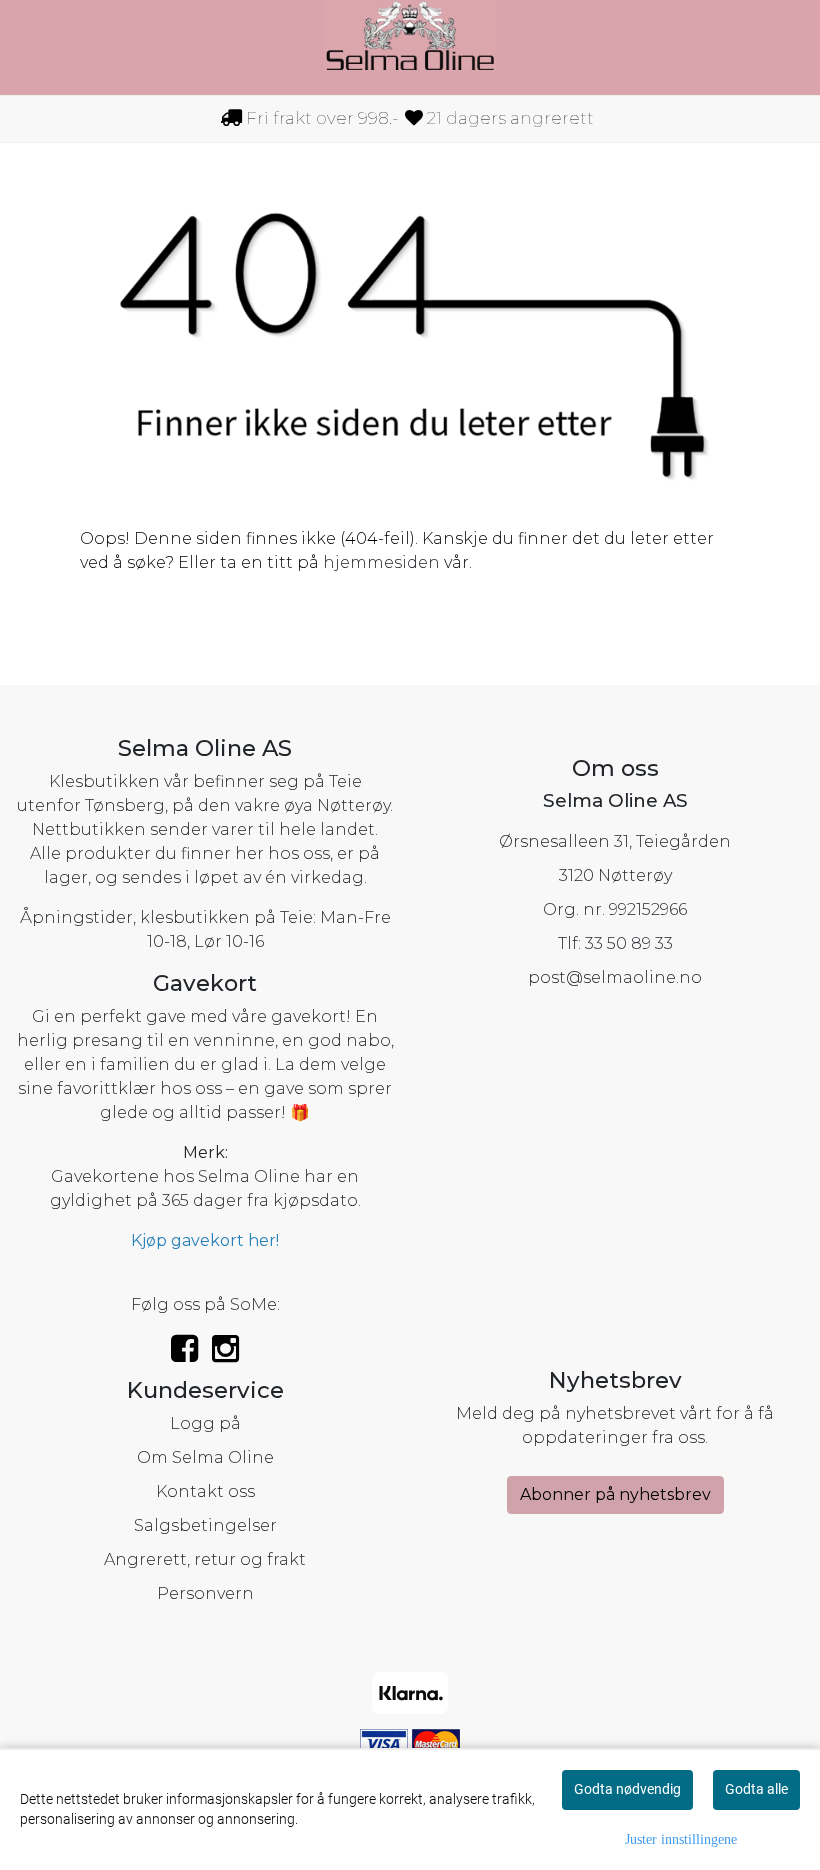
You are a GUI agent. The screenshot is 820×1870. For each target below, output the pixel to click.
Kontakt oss (205, 1491)
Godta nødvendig (627, 1789)
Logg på (205, 1423)
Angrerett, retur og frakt (205, 1559)
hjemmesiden (381, 562)
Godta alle (756, 1789)
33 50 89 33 (629, 943)
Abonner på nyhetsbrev (615, 1494)
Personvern (205, 1593)
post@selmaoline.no (615, 977)
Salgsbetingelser (205, 1525)
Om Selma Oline (205, 1457)
